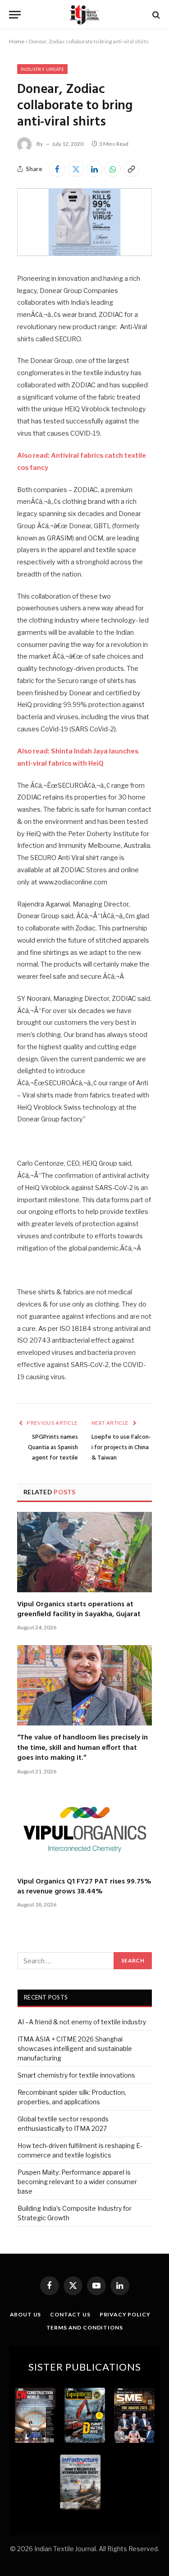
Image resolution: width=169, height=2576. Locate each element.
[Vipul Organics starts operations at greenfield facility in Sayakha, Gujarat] (84, 1552)
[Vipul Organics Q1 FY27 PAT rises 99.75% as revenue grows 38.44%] (84, 1829)
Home (17, 41)
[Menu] (15, 15)
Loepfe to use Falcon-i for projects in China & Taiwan (121, 1448)
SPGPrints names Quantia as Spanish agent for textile (53, 1448)
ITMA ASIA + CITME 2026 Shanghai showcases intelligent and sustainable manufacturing (75, 2048)
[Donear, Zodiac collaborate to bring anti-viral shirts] (84, 253)
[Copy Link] (131, 169)
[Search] (155, 15)
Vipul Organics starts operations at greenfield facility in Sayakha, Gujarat (79, 1609)
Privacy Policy (125, 2314)
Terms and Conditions (85, 2327)
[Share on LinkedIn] (94, 169)
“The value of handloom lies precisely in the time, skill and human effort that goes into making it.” (82, 1748)
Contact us (70, 2314)
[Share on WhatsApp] (113, 169)
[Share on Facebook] (57, 169)
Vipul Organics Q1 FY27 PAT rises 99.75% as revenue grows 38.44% (84, 1887)
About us (26, 2314)
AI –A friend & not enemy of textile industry (82, 2022)
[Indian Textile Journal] (84, 15)
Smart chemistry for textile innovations (76, 2075)
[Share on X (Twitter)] (76, 169)
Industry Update (42, 69)
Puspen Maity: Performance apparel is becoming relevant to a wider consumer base (77, 2182)
